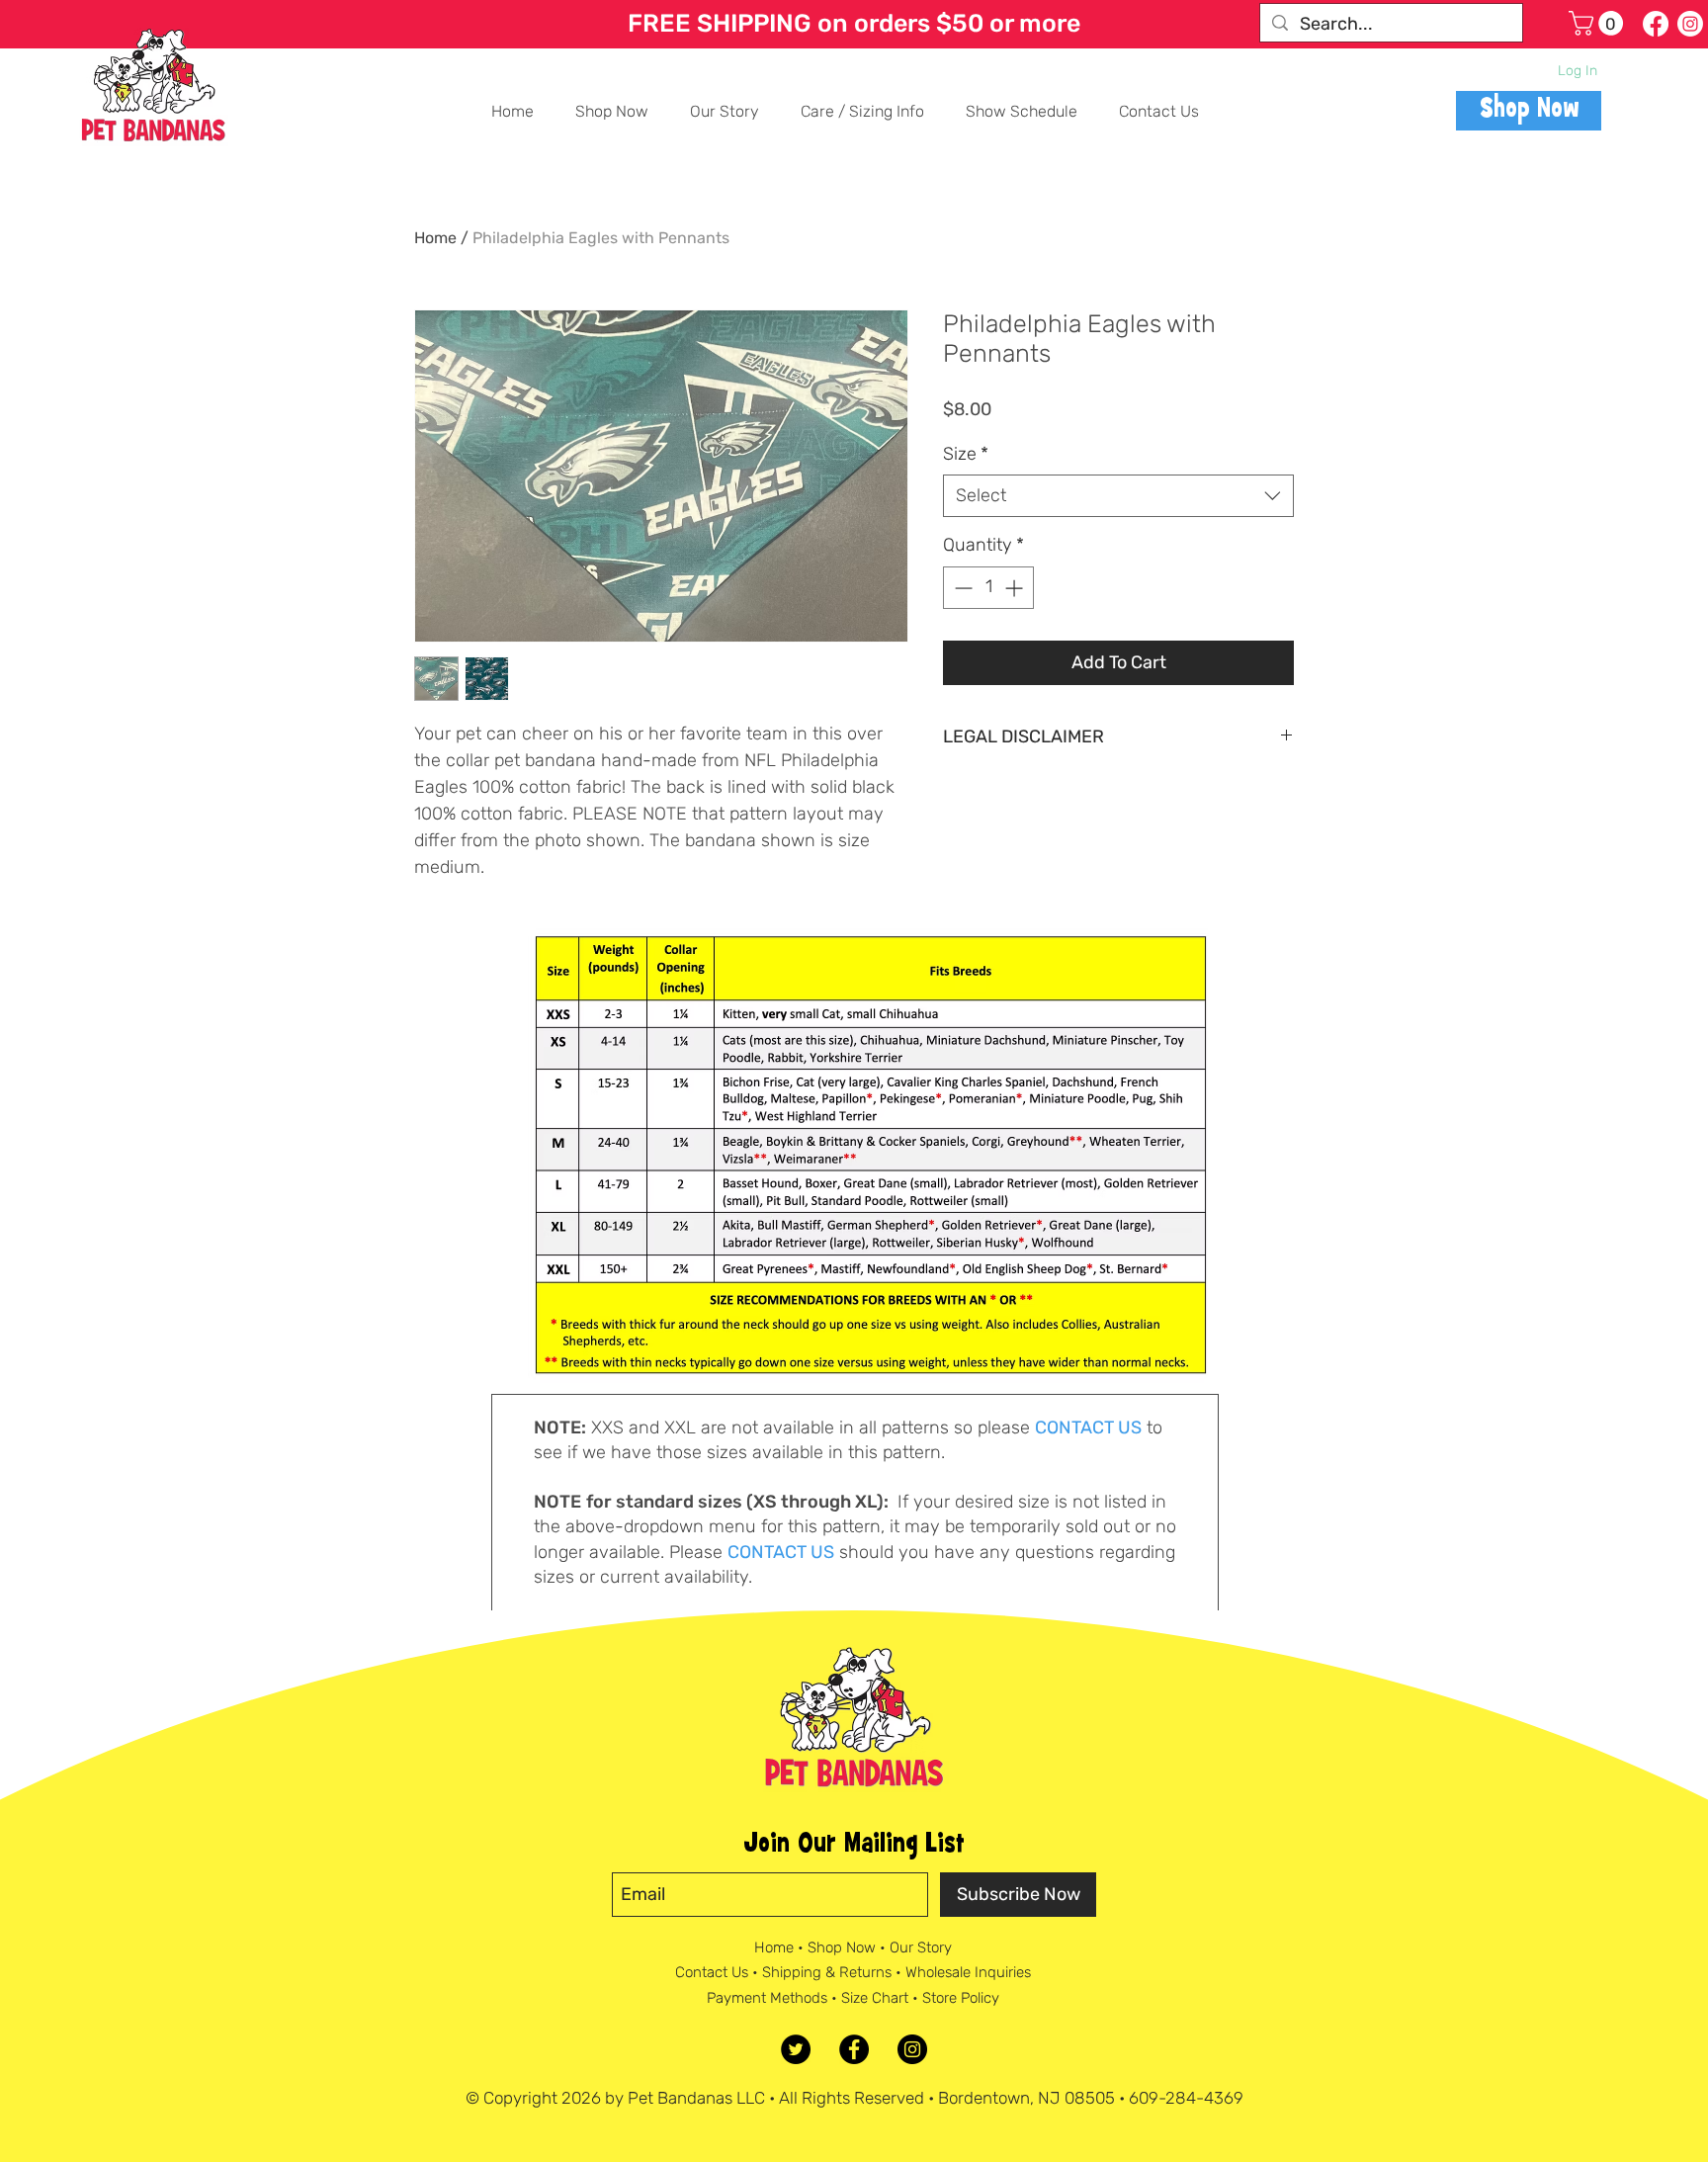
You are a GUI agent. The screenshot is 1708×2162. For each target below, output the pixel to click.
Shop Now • (849, 1947)
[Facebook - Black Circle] (854, 2049)
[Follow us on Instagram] (1690, 24)
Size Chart (875, 1998)
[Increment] (1016, 588)
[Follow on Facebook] (1656, 24)
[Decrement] (961, 588)
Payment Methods (767, 1998)
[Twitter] (796, 2049)
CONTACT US (1088, 1427)
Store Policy (961, 1998)
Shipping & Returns (827, 1972)
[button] (1599, 23)
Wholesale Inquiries (968, 1972)
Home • (781, 1947)
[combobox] (1118, 496)
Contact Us (712, 1972)
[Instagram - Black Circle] (912, 2049)
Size (966, 454)
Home (435, 238)
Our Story (921, 1947)
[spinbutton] (988, 588)
